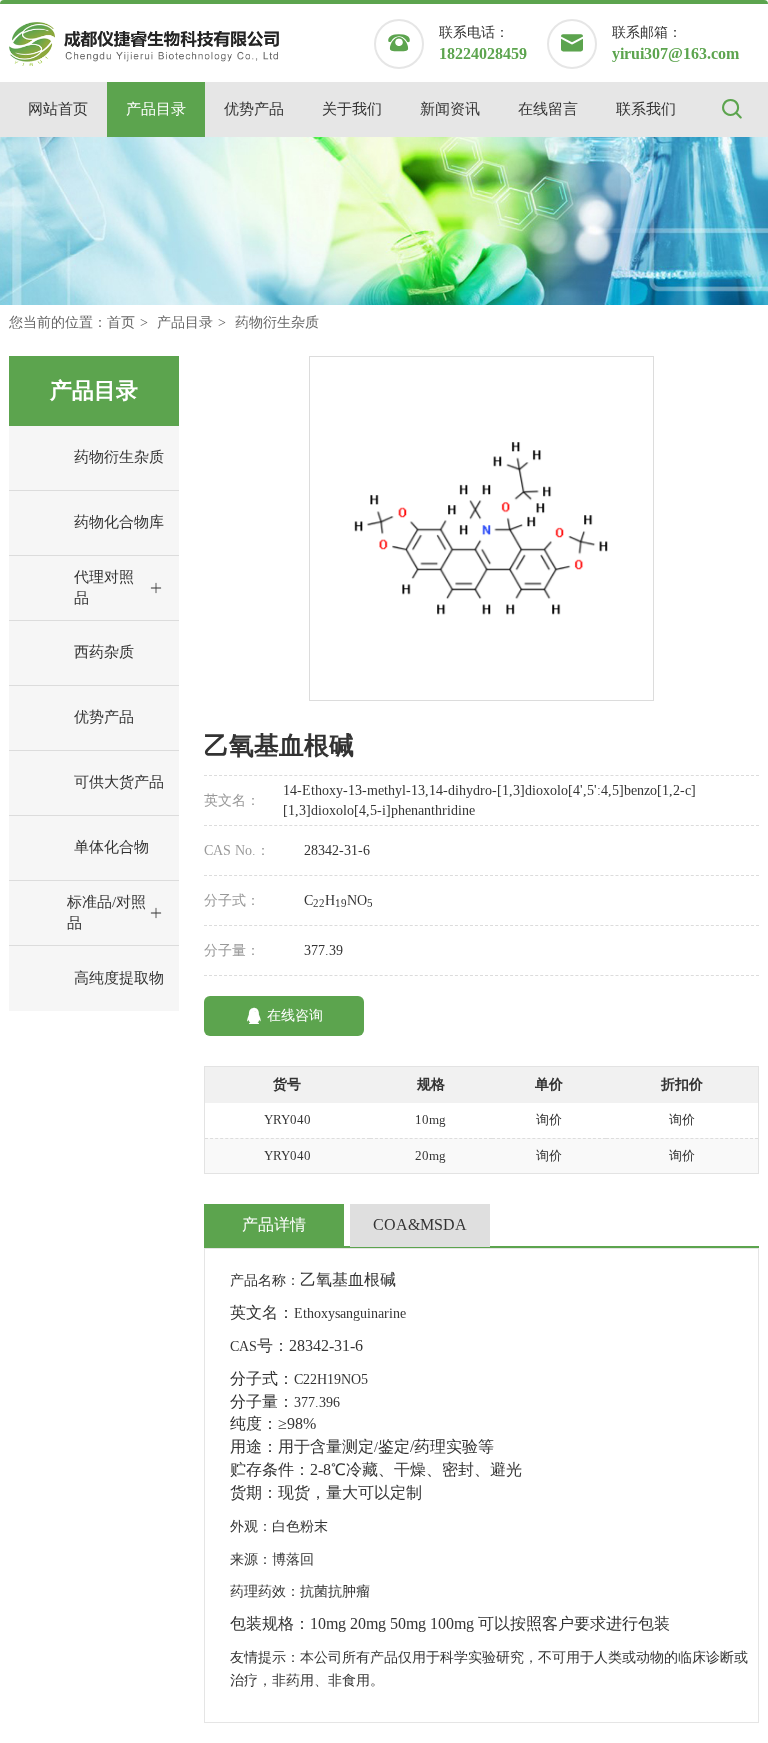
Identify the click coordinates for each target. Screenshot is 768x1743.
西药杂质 (104, 652)
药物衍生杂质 (277, 322)
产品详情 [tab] (274, 1224)
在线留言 (548, 109)
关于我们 (352, 109)
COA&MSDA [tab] (420, 1224)
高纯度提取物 (119, 978)
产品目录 (156, 109)
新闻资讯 (450, 109)
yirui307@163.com (675, 53)
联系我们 (646, 109)
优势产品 (254, 109)
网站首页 (58, 109)
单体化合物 (111, 847)
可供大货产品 (119, 782)
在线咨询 (295, 1015)
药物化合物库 (119, 522)
